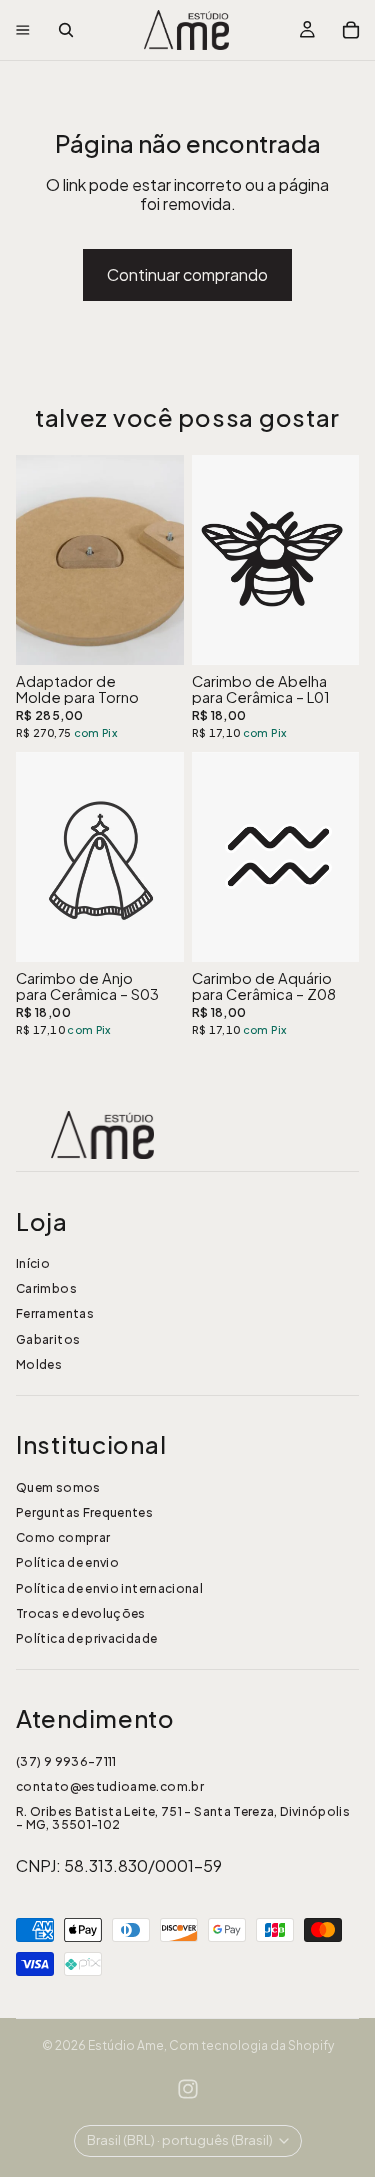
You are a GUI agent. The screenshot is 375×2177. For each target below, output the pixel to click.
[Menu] (23, 30)
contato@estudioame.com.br (110, 1786)
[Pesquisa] (66, 30)
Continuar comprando (187, 274)
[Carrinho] (351, 30)
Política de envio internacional (109, 1588)
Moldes (39, 1364)
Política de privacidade (86, 1638)
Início (33, 1263)
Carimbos (46, 1288)
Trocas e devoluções (81, 1613)
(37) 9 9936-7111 (66, 1761)
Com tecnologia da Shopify (251, 2045)
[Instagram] (188, 2089)
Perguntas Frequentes (84, 1512)
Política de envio (67, 1562)
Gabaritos (48, 1339)
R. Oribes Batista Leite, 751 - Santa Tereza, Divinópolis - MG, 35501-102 (183, 1818)
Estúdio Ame (126, 2045)
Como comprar (63, 1537)
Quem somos (58, 1487)
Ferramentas (55, 1313)
